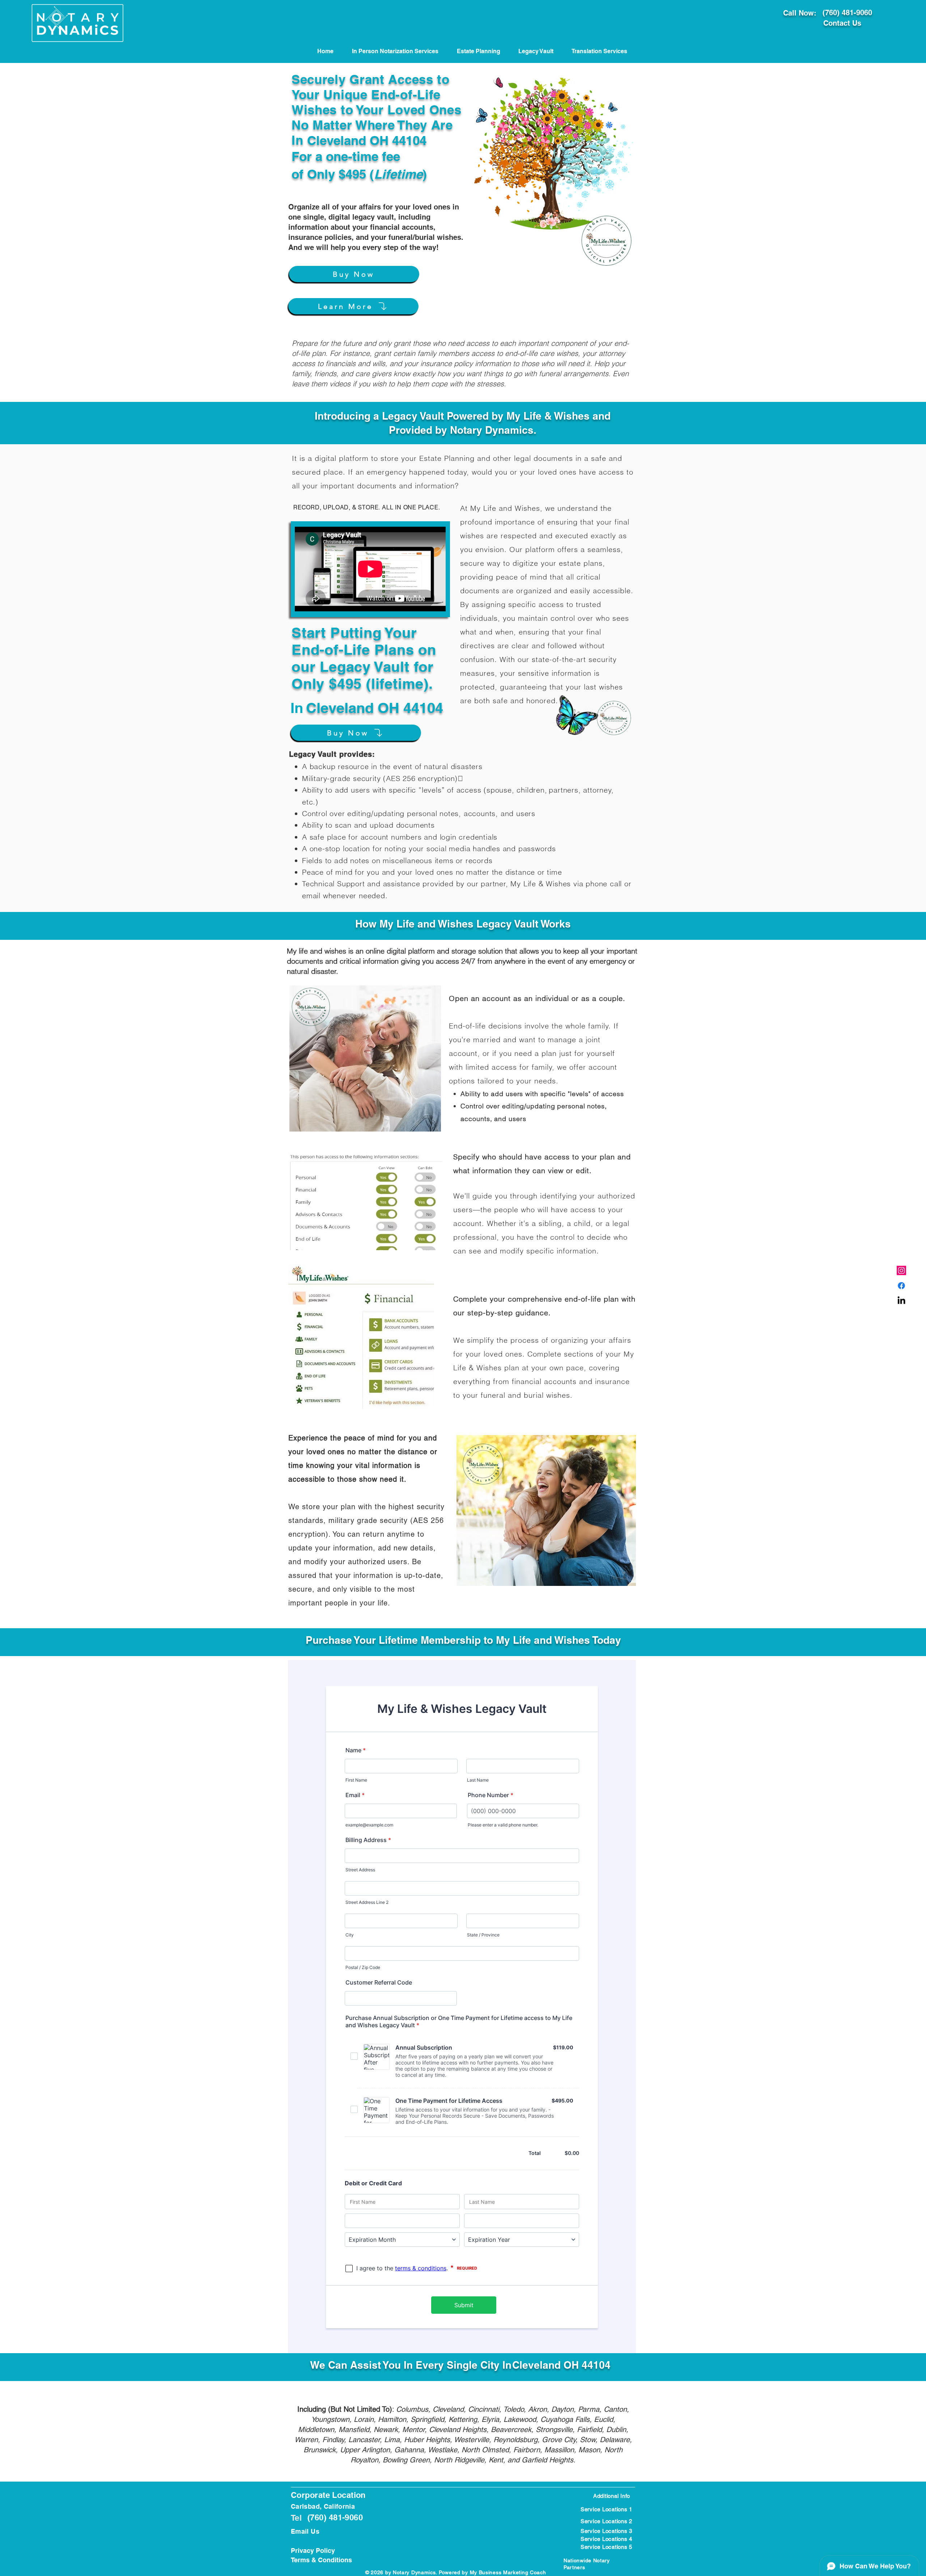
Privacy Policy (313, 2550)
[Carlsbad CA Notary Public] (901, 1270)
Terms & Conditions (321, 2560)
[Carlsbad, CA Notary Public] (901, 1286)
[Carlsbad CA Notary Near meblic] (901, 1301)
